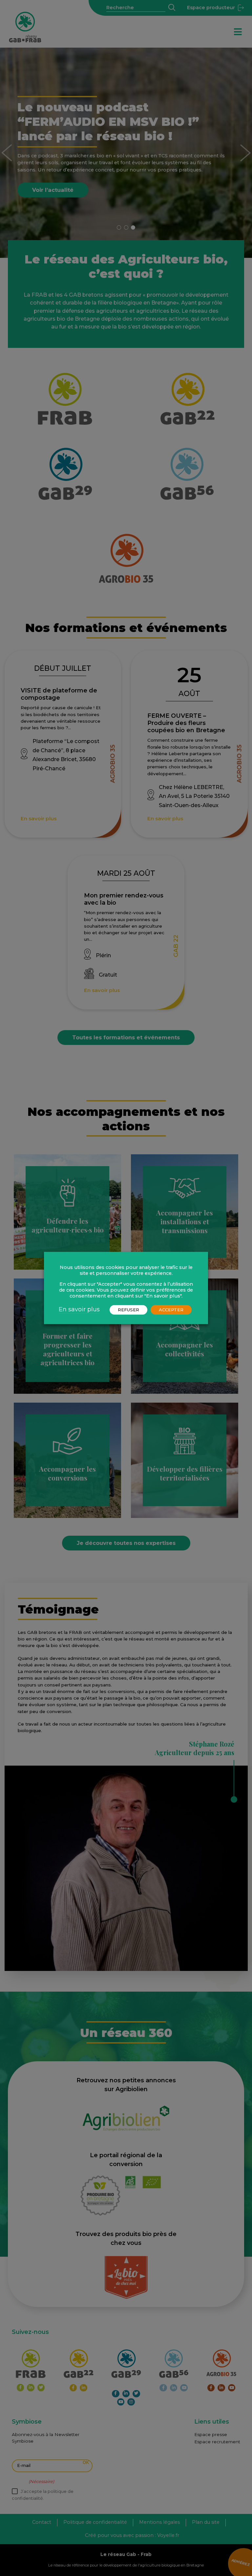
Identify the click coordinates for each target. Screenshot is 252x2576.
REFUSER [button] (128, 1310)
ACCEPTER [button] (171, 1310)
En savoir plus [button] (79, 1309)
